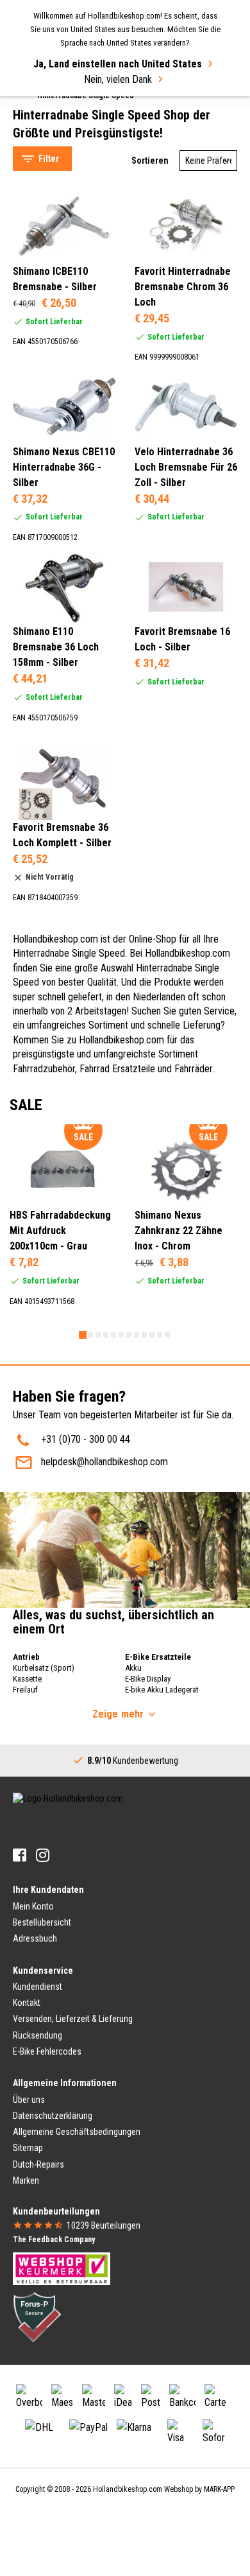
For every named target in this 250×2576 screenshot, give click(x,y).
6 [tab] (121, 1335)
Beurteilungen (104, 2225)
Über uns (29, 2100)
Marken (26, 2180)
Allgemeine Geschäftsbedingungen (77, 2132)
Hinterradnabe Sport (66, 123)
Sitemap (28, 2148)
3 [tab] (98, 1335)
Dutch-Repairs (38, 2164)
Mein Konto (33, 1906)
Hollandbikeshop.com (128, 2489)
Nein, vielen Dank (118, 79)
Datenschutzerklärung (53, 2116)
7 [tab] (129, 1335)
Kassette (27, 1679)
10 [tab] (152, 1335)
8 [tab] (137, 1335)
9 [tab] (144, 1335)
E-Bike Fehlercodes (47, 2051)
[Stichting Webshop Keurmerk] (62, 2268)
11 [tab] (160, 1335)
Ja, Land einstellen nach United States (118, 64)
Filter (49, 159)
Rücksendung (37, 2035)
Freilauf (25, 1690)
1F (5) (52, 356)
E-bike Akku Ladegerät (162, 1690)
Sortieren (150, 161)
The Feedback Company (54, 2240)
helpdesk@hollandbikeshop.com (104, 1462)
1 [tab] (83, 1335)
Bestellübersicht (42, 1922)
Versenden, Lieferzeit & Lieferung (73, 2019)
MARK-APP (219, 2489)
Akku (133, 1668)
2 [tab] (90, 1335)
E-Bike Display (148, 1679)
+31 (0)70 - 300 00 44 (86, 1439)
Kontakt (27, 2003)
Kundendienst (37, 1987)
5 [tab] (113, 1335)
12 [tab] (167, 1335)
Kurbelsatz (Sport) (44, 1668)
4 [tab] (106, 1335)
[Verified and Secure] (37, 2317)
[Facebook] (20, 1855)
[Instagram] (43, 1855)
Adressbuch (35, 1938)
